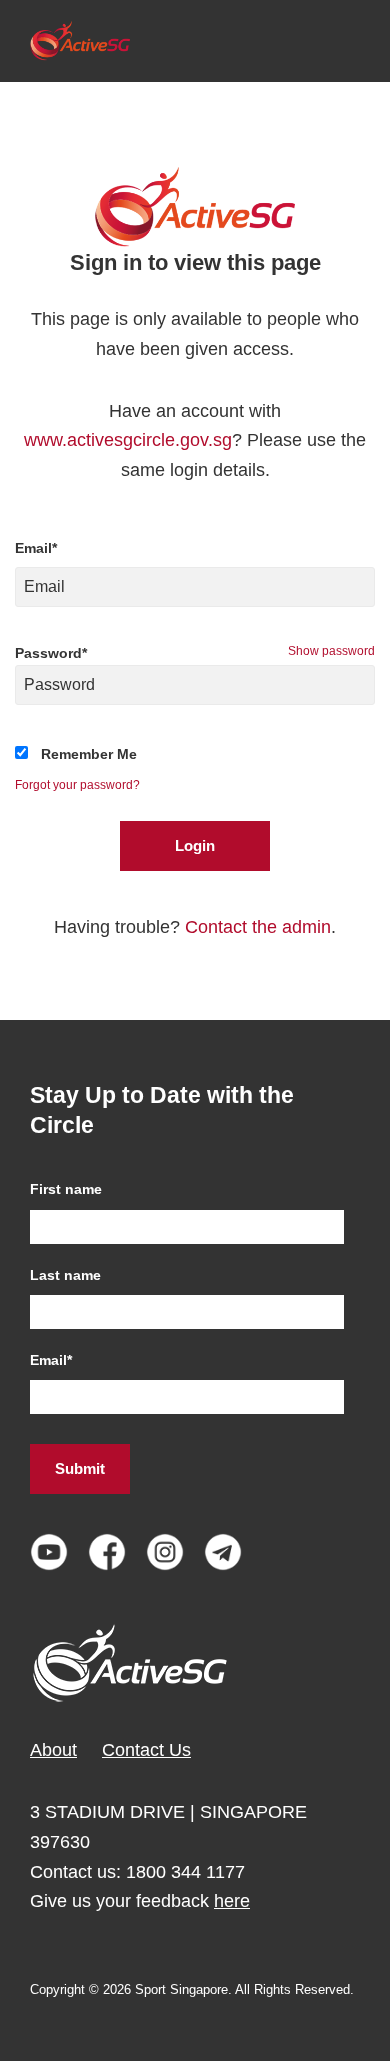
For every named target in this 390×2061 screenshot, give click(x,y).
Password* (51, 653)
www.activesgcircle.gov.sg (128, 440)
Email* (36, 548)
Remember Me (89, 754)
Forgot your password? (77, 785)
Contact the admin (258, 927)
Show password (331, 651)
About (53, 1750)
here (232, 1901)
